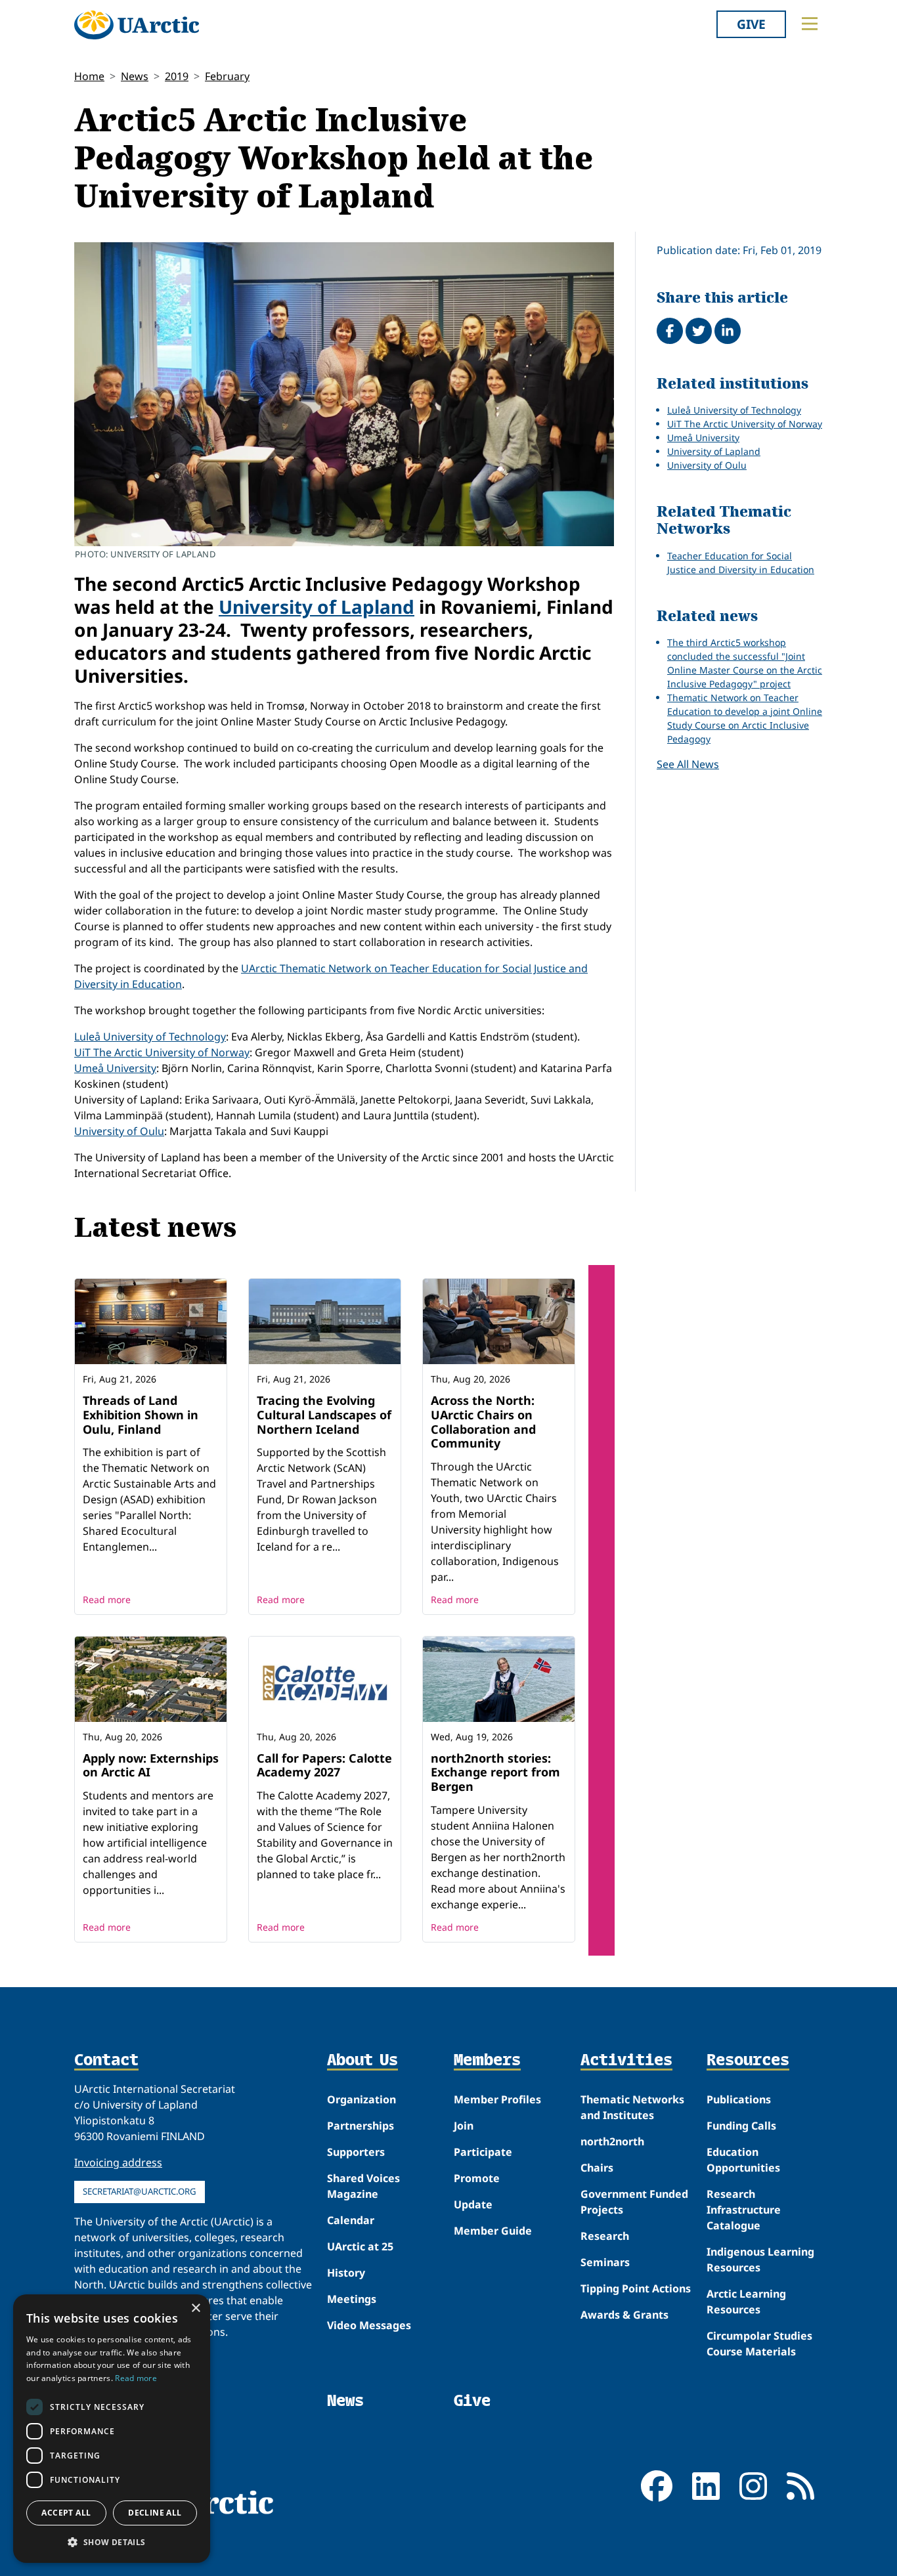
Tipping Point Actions (636, 2288)
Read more (107, 1599)
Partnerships (361, 2126)
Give (751, 24)
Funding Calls (741, 2126)
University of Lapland (317, 607)
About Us (362, 2061)
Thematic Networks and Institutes (632, 2107)
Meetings (352, 2299)
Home (89, 76)
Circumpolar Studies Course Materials (759, 2344)
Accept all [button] (66, 2513)
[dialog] (112, 2429)
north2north (612, 2141)
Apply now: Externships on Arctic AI (151, 1765)
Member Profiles (497, 2099)
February (227, 76)
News (135, 76)
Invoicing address (118, 2162)
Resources (748, 2061)
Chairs (597, 2168)
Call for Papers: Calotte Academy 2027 (324, 1765)
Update (473, 2204)
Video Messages (369, 2325)
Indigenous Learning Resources (760, 2260)
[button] (112, 2542)
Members (487, 2061)
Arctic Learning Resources (746, 2302)
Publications (739, 2099)
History (346, 2273)
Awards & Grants (624, 2315)
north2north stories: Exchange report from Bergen (495, 1772)
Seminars (605, 2262)
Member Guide (493, 2231)
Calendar (351, 2220)
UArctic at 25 (360, 2246)
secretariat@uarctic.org (140, 2191)
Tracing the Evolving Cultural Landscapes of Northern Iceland (324, 1414)
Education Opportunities (743, 2160)
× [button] (195, 2308)
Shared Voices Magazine (363, 2186)
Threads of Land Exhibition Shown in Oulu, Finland (141, 1414)
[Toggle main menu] (810, 24)
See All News (688, 764)
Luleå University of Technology (150, 1037)
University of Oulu (119, 1131)
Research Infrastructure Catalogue (744, 2210)
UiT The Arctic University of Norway (162, 1052)
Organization (361, 2099)
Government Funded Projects (634, 2202)
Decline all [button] (155, 2513)
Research (605, 2236)
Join (464, 2126)
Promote (477, 2178)
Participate (483, 2152)
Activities (626, 2061)
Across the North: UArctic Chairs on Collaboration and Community (483, 1422)
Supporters (356, 2152)
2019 (177, 76)
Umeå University (115, 1068)
